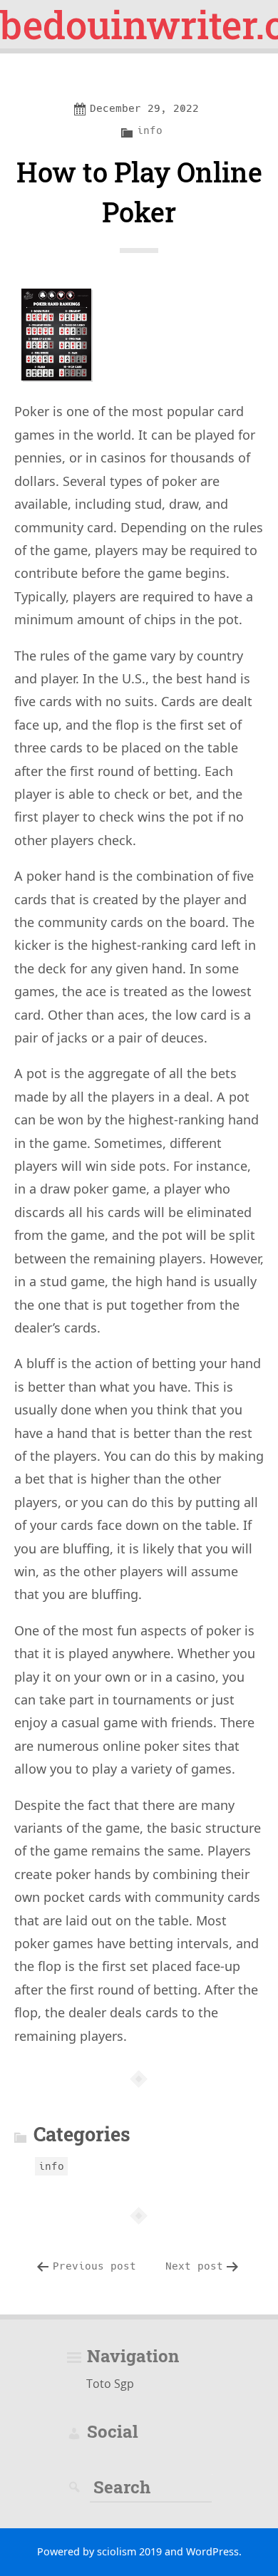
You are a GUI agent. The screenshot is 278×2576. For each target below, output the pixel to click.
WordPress (212, 2551)
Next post (194, 2266)
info (150, 130)
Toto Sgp (110, 2384)
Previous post (94, 2266)
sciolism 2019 (129, 2551)
